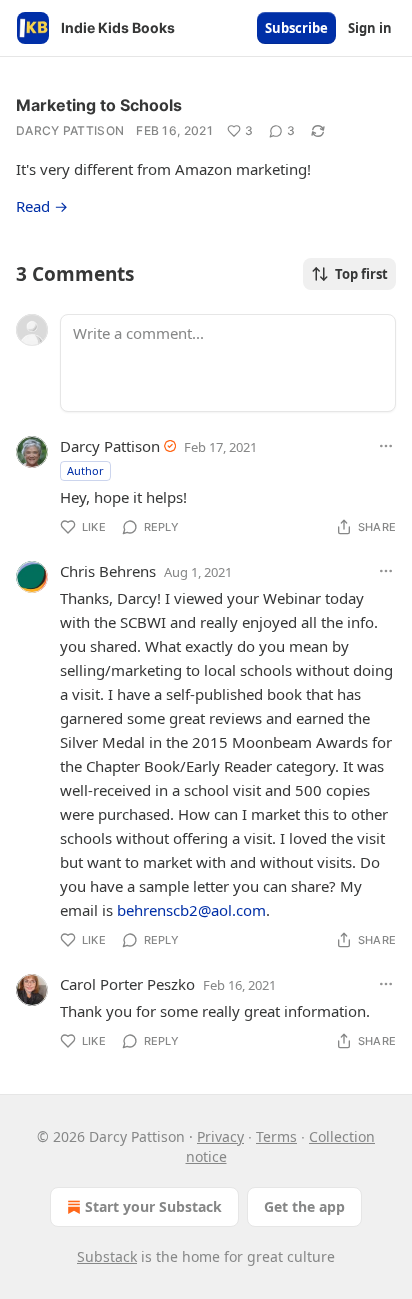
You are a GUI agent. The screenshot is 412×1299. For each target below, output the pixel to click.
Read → (42, 206)
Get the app (304, 1206)
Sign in (370, 28)
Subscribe (296, 28)
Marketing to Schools (99, 105)
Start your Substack (153, 1206)
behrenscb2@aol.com (191, 910)
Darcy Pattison (70, 130)
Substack (107, 1256)
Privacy (220, 1136)
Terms (276, 1136)
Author (85, 470)
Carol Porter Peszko (127, 984)
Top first (361, 274)
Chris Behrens (108, 571)
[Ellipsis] (386, 446)
